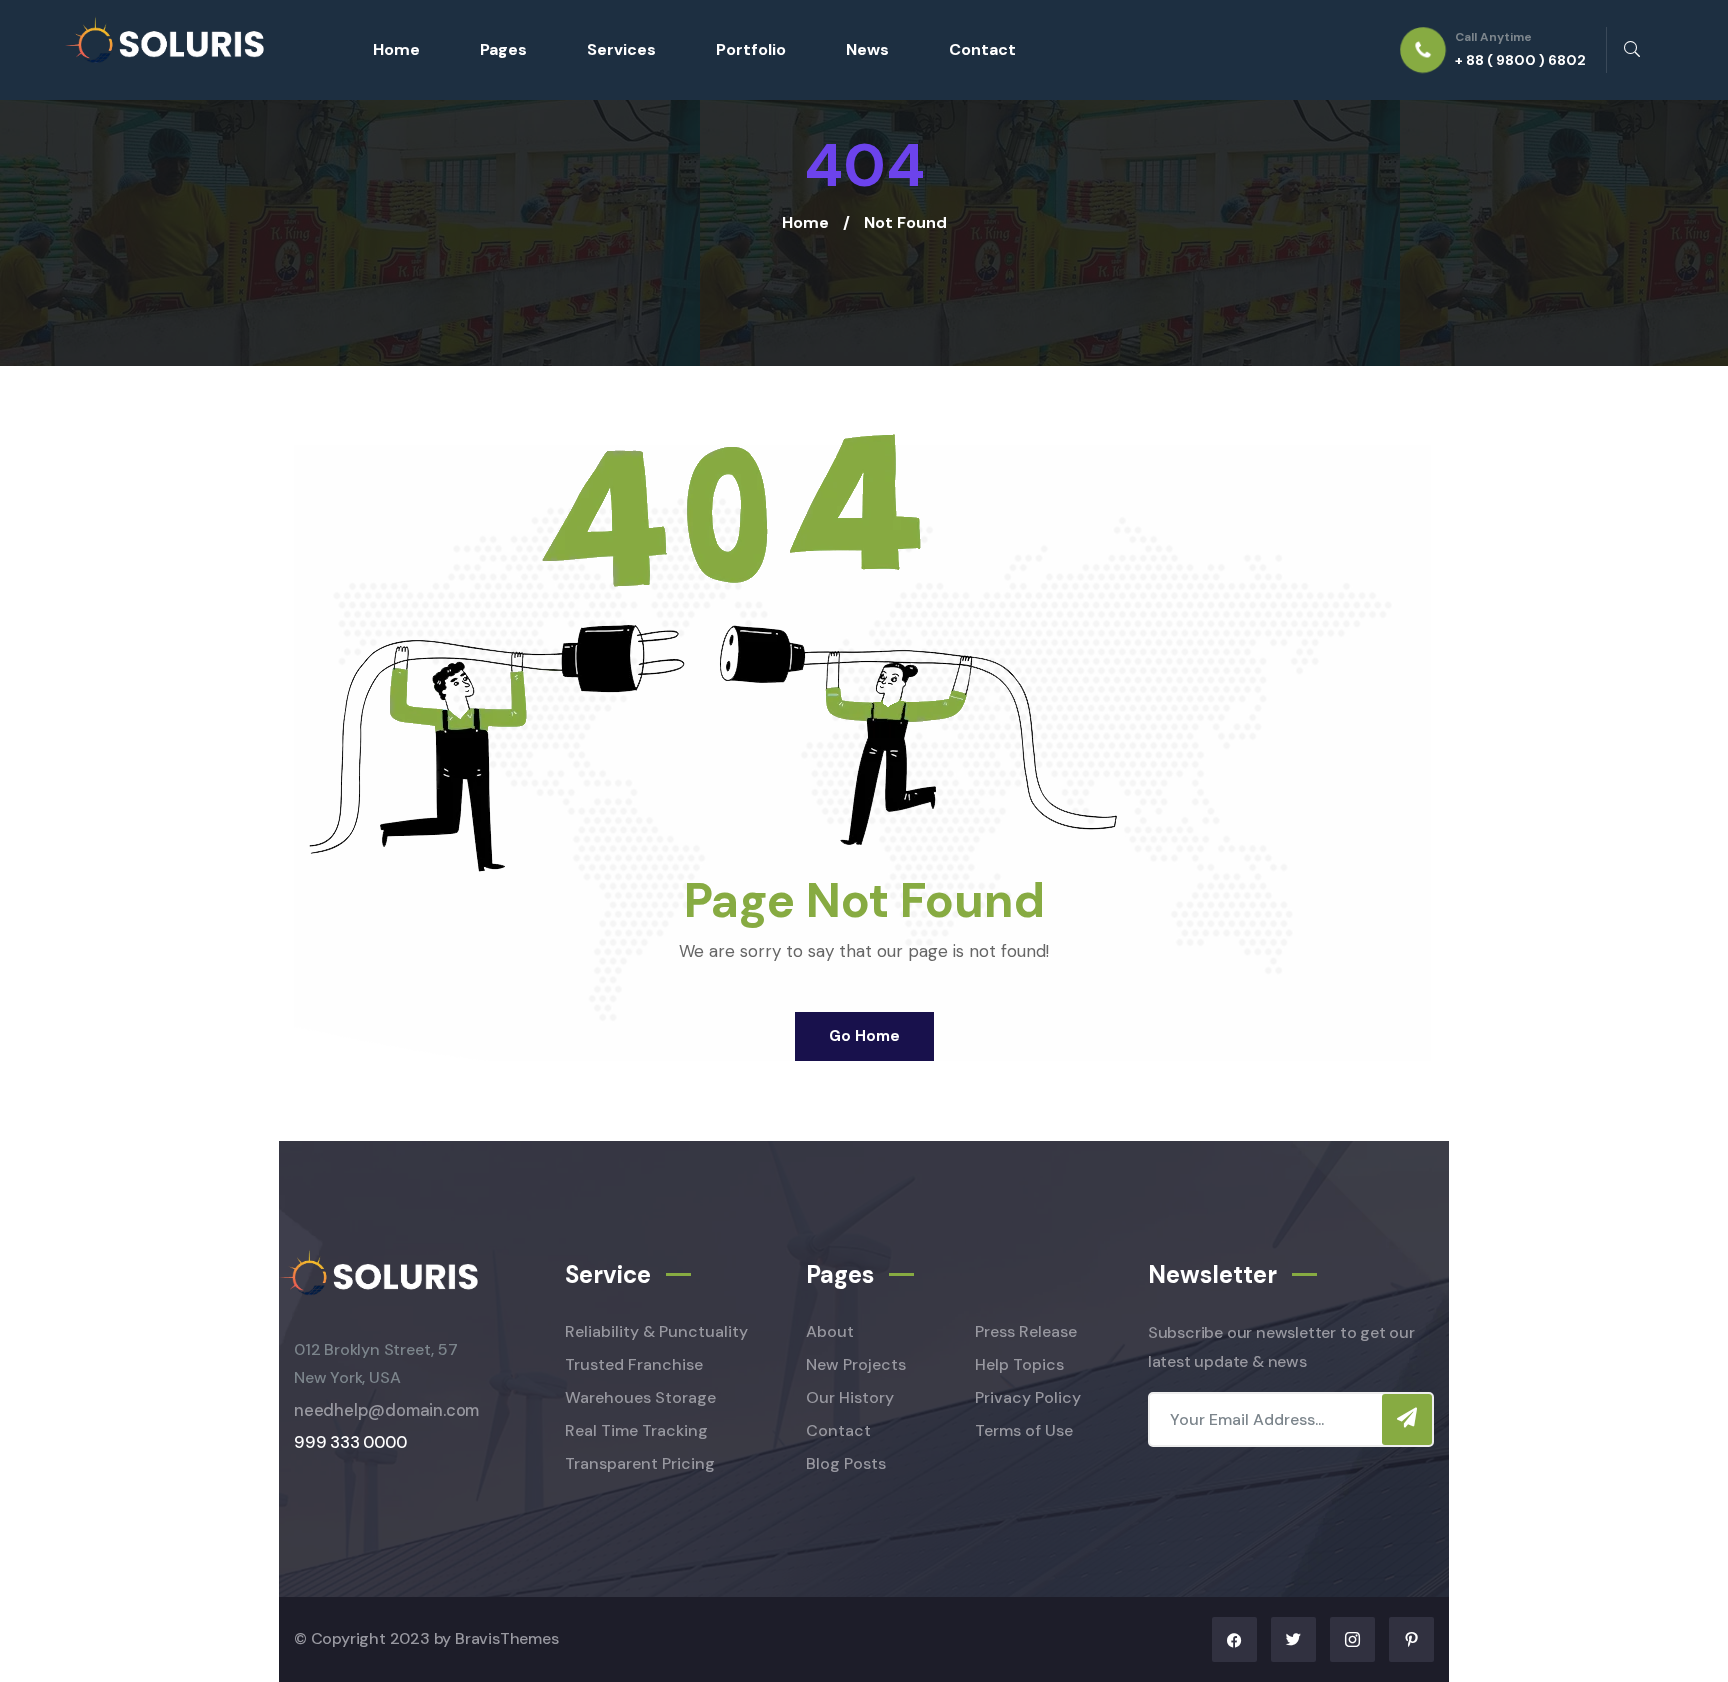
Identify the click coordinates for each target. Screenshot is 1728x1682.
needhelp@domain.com (386, 1410)
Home (396, 49)
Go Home (864, 1036)
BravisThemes (507, 1638)
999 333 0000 (350, 1442)
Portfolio (751, 49)
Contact (982, 49)
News (867, 49)
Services (621, 49)
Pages (503, 49)
